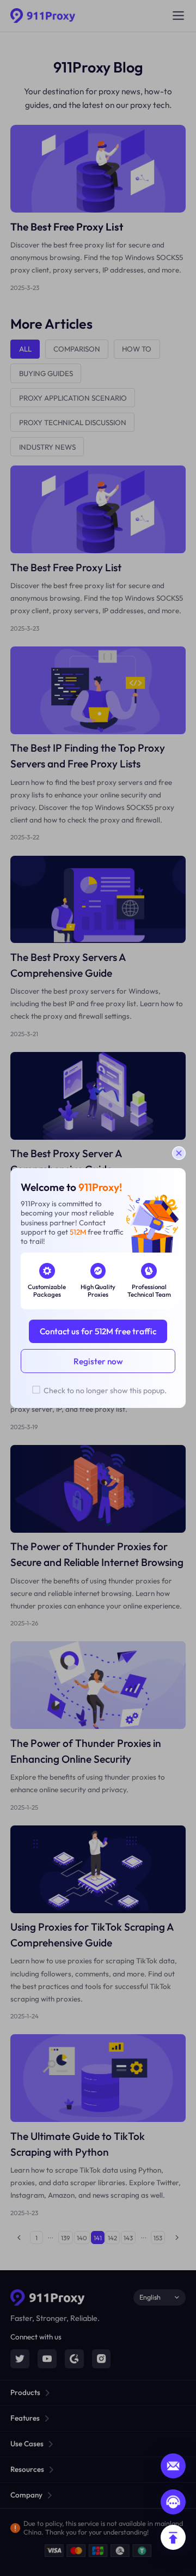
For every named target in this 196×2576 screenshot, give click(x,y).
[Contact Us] (173, 2502)
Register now (98, 1361)
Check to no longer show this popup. (105, 1390)
